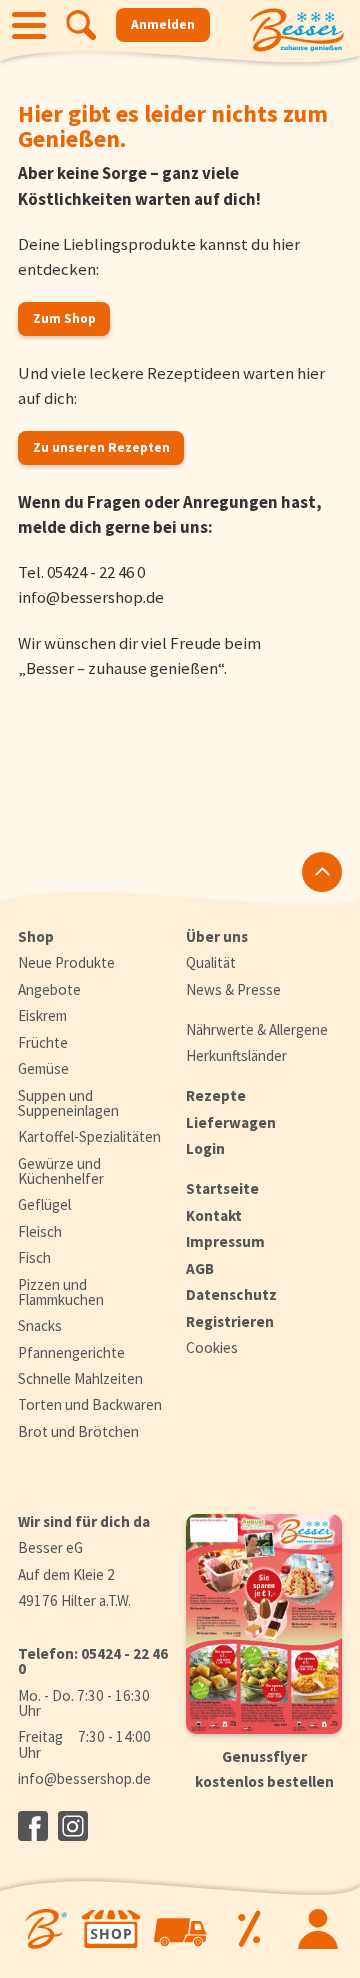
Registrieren (230, 1321)
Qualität (211, 962)
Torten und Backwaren (90, 1404)
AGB (200, 1268)
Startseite (222, 1188)
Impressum (225, 1241)
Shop (36, 936)
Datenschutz (231, 1294)
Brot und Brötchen (78, 1431)
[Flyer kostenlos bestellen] (264, 1624)
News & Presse (233, 989)
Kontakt (214, 1215)
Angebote (49, 989)
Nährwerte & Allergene (257, 1029)
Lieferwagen (231, 1122)
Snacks (40, 1325)
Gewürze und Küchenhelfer (61, 1171)
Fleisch (40, 1231)
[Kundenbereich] (317, 1929)
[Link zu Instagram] (73, 1826)
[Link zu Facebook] (33, 1826)
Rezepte (216, 1095)
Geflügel (44, 1204)
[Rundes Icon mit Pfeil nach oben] (322, 872)
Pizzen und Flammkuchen (61, 1292)
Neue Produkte (66, 962)
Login (205, 1148)
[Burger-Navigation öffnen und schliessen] (29, 25)
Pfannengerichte (71, 1352)
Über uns (217, 936)
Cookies (212, 1347)
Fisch (34, 1257)
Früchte (43, 1042)
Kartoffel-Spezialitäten (89, 1136)
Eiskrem (42, 1015)
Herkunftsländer (236, 1055)
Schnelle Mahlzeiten (80, 1378)
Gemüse (43, 1068)
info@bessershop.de (91, 597)
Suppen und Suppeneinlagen (68, 1103)
